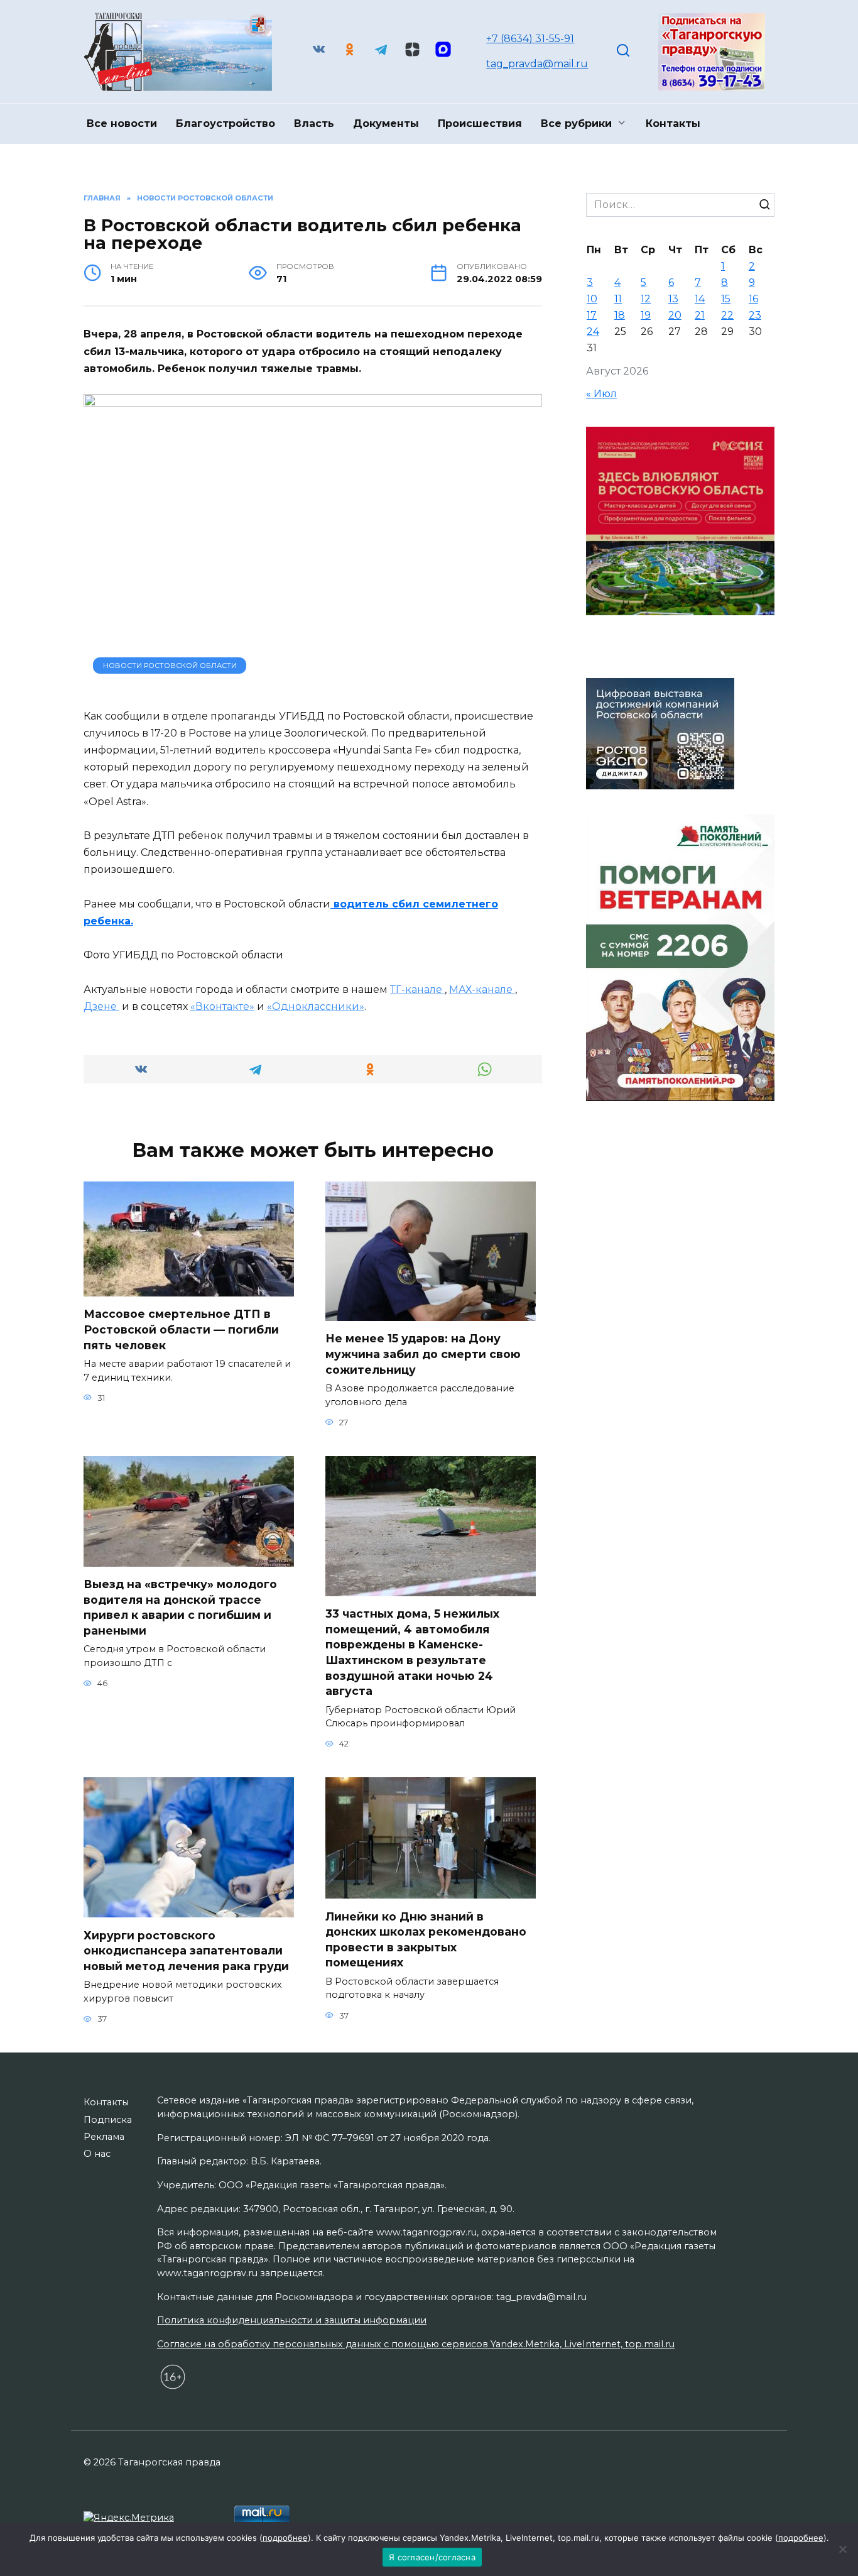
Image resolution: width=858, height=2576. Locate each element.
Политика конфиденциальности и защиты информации (292, 2320)
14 (700, 299)
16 (753, 299)
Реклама (104, 2137)
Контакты (673, 123)
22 (727, 315)
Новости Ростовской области (170, 666)
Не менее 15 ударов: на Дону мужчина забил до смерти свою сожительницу (423, 1354)
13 (673, 299)
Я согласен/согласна (432, 2557)
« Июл (601, 394)
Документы (386, 123)
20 (675, 315)
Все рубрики (576, 123)
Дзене (101, 1006)
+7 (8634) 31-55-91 (530, 39)
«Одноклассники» (316, 1006)
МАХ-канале (482, 989)
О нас (97, 2154)
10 (592, 299)
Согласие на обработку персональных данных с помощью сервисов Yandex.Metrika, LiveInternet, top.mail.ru (416, 2344)
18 (620, 315)
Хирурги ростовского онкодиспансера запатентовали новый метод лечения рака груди (186, 1950)
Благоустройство (225, 123)
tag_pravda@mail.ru (537, 64)
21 (700, 315)
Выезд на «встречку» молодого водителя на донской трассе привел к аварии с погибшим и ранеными (180, 1607)
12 (646, 299)
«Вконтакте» (222, 1006)
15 (726, 299)
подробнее (285, 2538)
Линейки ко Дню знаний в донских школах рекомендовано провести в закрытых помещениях (426, 1939)
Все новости (122, 123)
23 (755, 315)
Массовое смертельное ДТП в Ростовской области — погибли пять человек (181, 1329)
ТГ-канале (417, 989)
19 (646, 315)
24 (593, 332)
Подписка (108, 2120)
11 (618, 299)
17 (592, 315)
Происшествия (480, 123)
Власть (314, 123)
